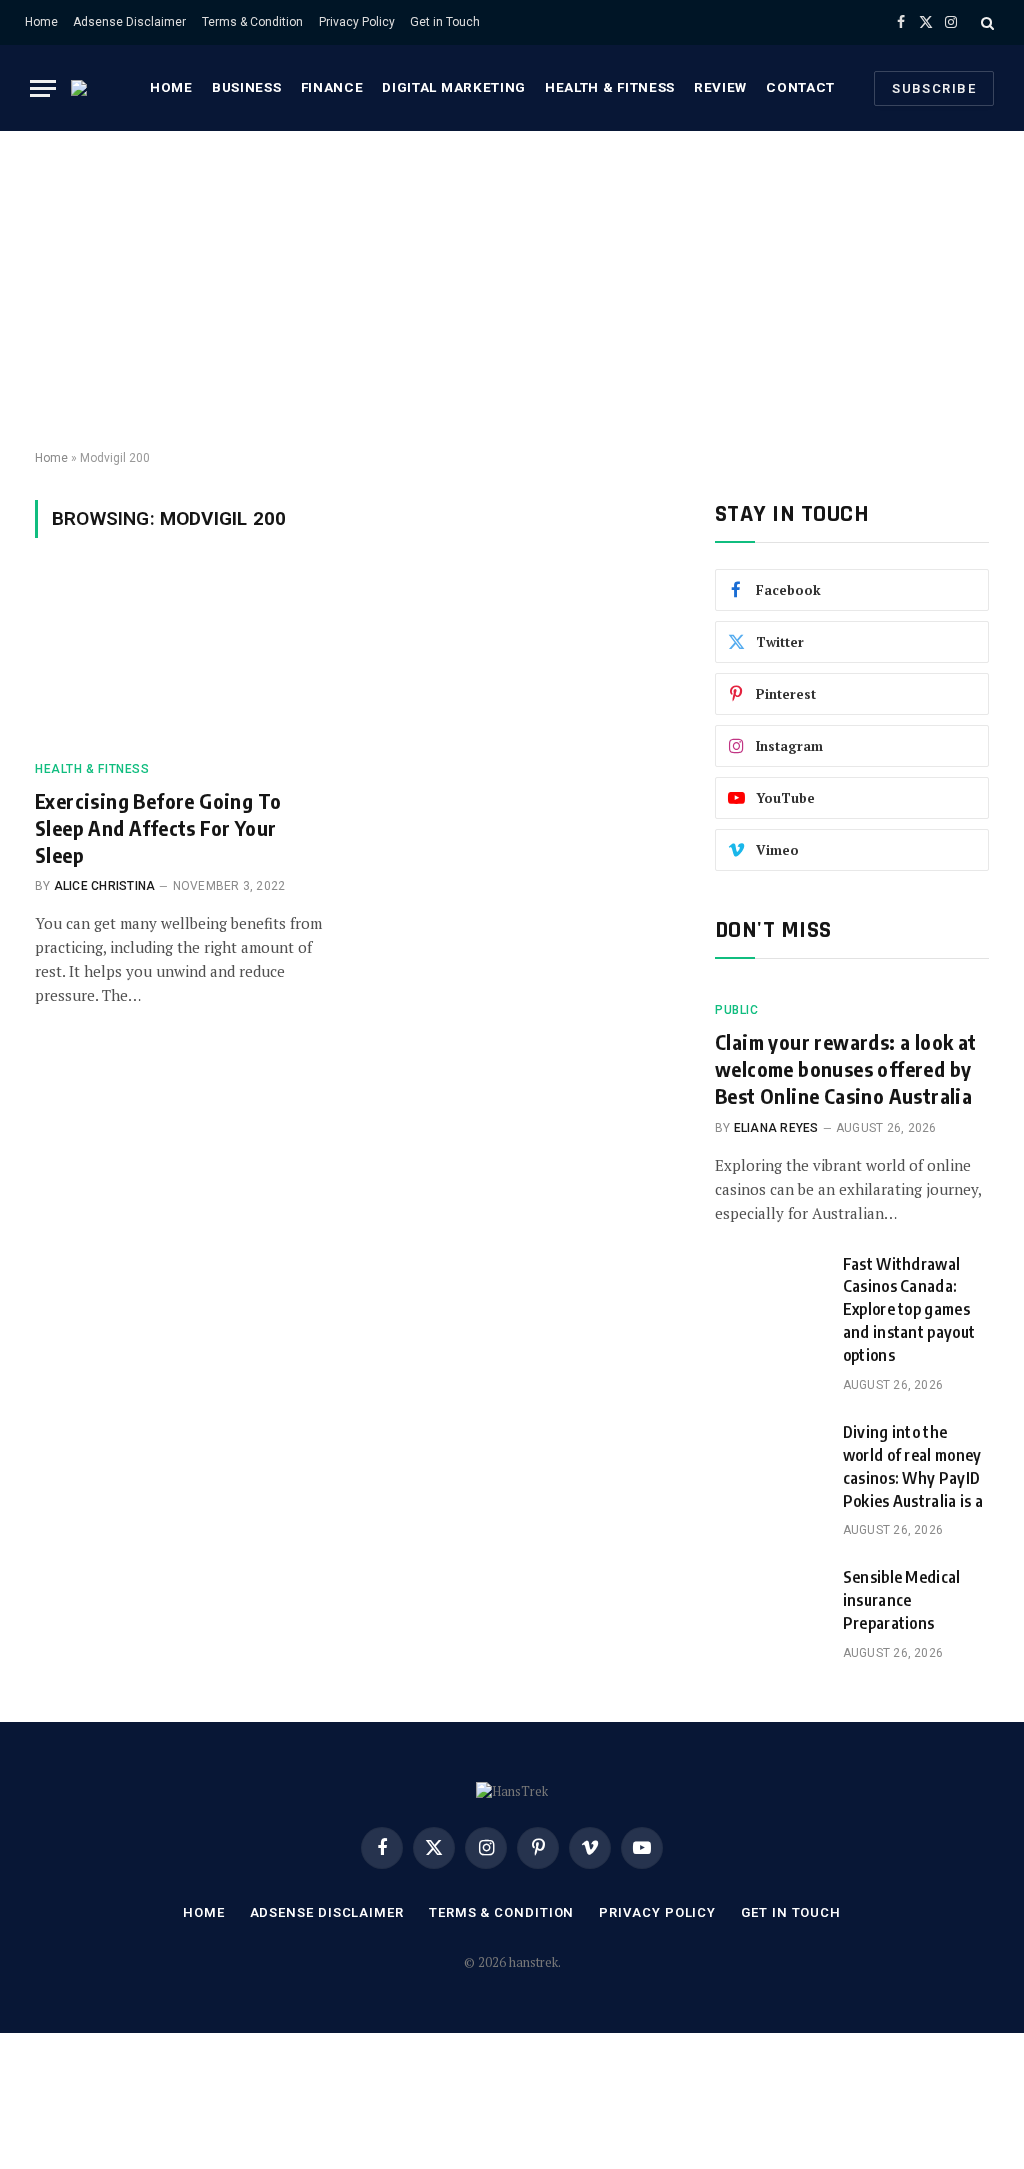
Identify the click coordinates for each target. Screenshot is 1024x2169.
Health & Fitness (610, 87)
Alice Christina (105, 886)
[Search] (985, 22)
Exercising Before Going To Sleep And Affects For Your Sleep (158, 827)
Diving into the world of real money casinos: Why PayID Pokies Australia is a (913, 1466)
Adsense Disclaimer (129, 22)
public (737, 1010)
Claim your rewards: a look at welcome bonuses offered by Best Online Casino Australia (846, 1068)
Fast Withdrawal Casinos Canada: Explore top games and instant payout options (909, 1310)
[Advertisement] (512, 291)
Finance (332, 87)
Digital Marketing (453, 87)
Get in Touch (445, 22)
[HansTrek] (91, 88)
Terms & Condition (252, 22)
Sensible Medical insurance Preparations (902, 1600)
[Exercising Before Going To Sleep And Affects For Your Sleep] (182, 660)
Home (41, 22)
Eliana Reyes (776, 1128)
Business (246, 87)
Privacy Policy (357, 22)
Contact (800, 87)
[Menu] (43, 88)
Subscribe (934, 88)
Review (720, 87)
